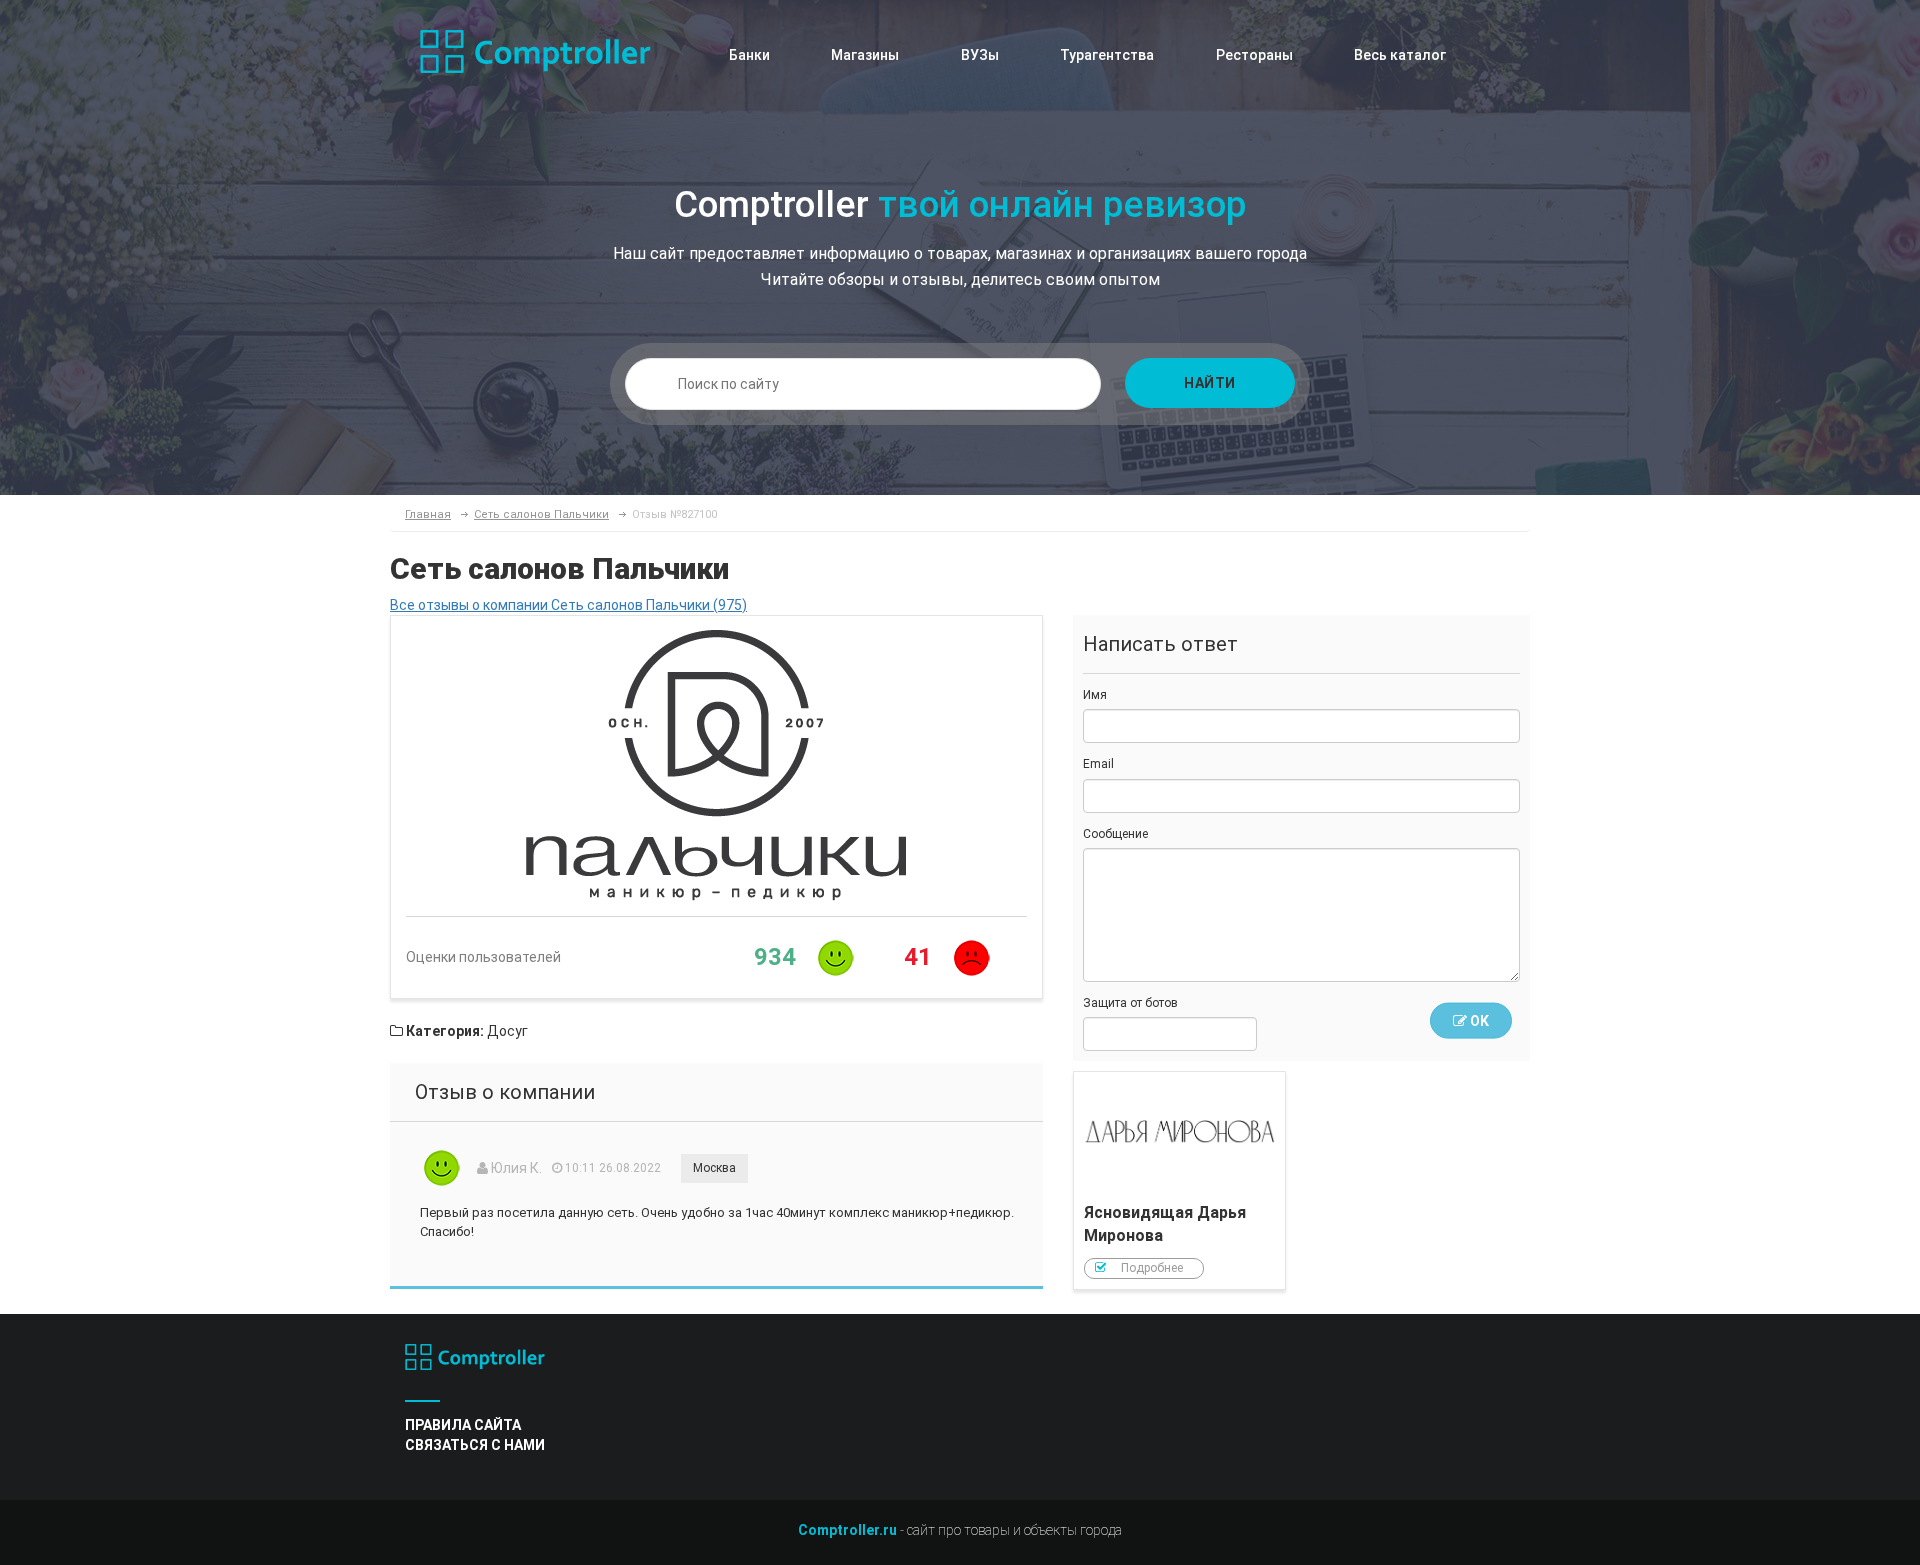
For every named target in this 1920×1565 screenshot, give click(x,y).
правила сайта (463, 1425)
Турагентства (1107, 55)
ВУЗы (980, 55)
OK (1478, 1021)
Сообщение (1115, 834)
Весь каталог (1400, 55)
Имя (1095, 695)
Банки (749, 55)
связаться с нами (475, 1445)
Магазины (865, 55)
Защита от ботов (1130, 1003)
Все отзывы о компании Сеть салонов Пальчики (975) (568, 605)
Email (1098, 764)
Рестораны (1254, 55)
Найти (1210, 383)
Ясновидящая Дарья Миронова (1180, 1180)
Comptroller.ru (847, 1530)
